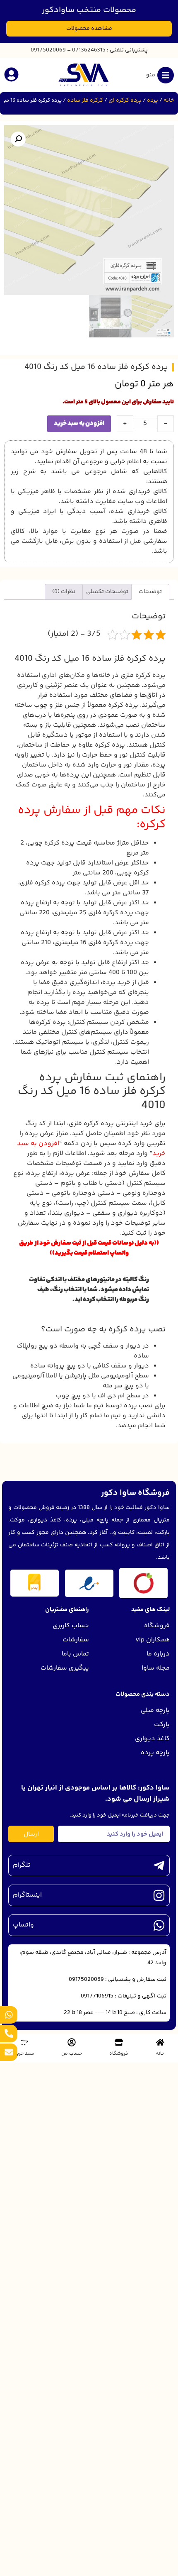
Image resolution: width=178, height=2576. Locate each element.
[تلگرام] (159, 1865)
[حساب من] (72, 2042)
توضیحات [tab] (150, 592)
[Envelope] (9, 2052)
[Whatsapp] (9, 2015)
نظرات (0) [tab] (64, 592)
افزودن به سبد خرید (79, 424)
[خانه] (160, 2042)
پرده (153, 100)
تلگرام (22, 1865)
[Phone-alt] (9, 2034)
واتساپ (23, 1925)
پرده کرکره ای (125, 100)
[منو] (166, 75)
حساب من (72, 2054)
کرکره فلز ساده (85, 100)
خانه (169, 100)
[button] (18, 139)
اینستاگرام (27, 1895)
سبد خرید (24, 2054)
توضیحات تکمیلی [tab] (107, 592)
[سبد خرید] (24, 2042)
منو (151, 75)
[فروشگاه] (119, 2042)
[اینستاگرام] (159, 1895)
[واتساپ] (159, 1925)
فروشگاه (119, 2054)
